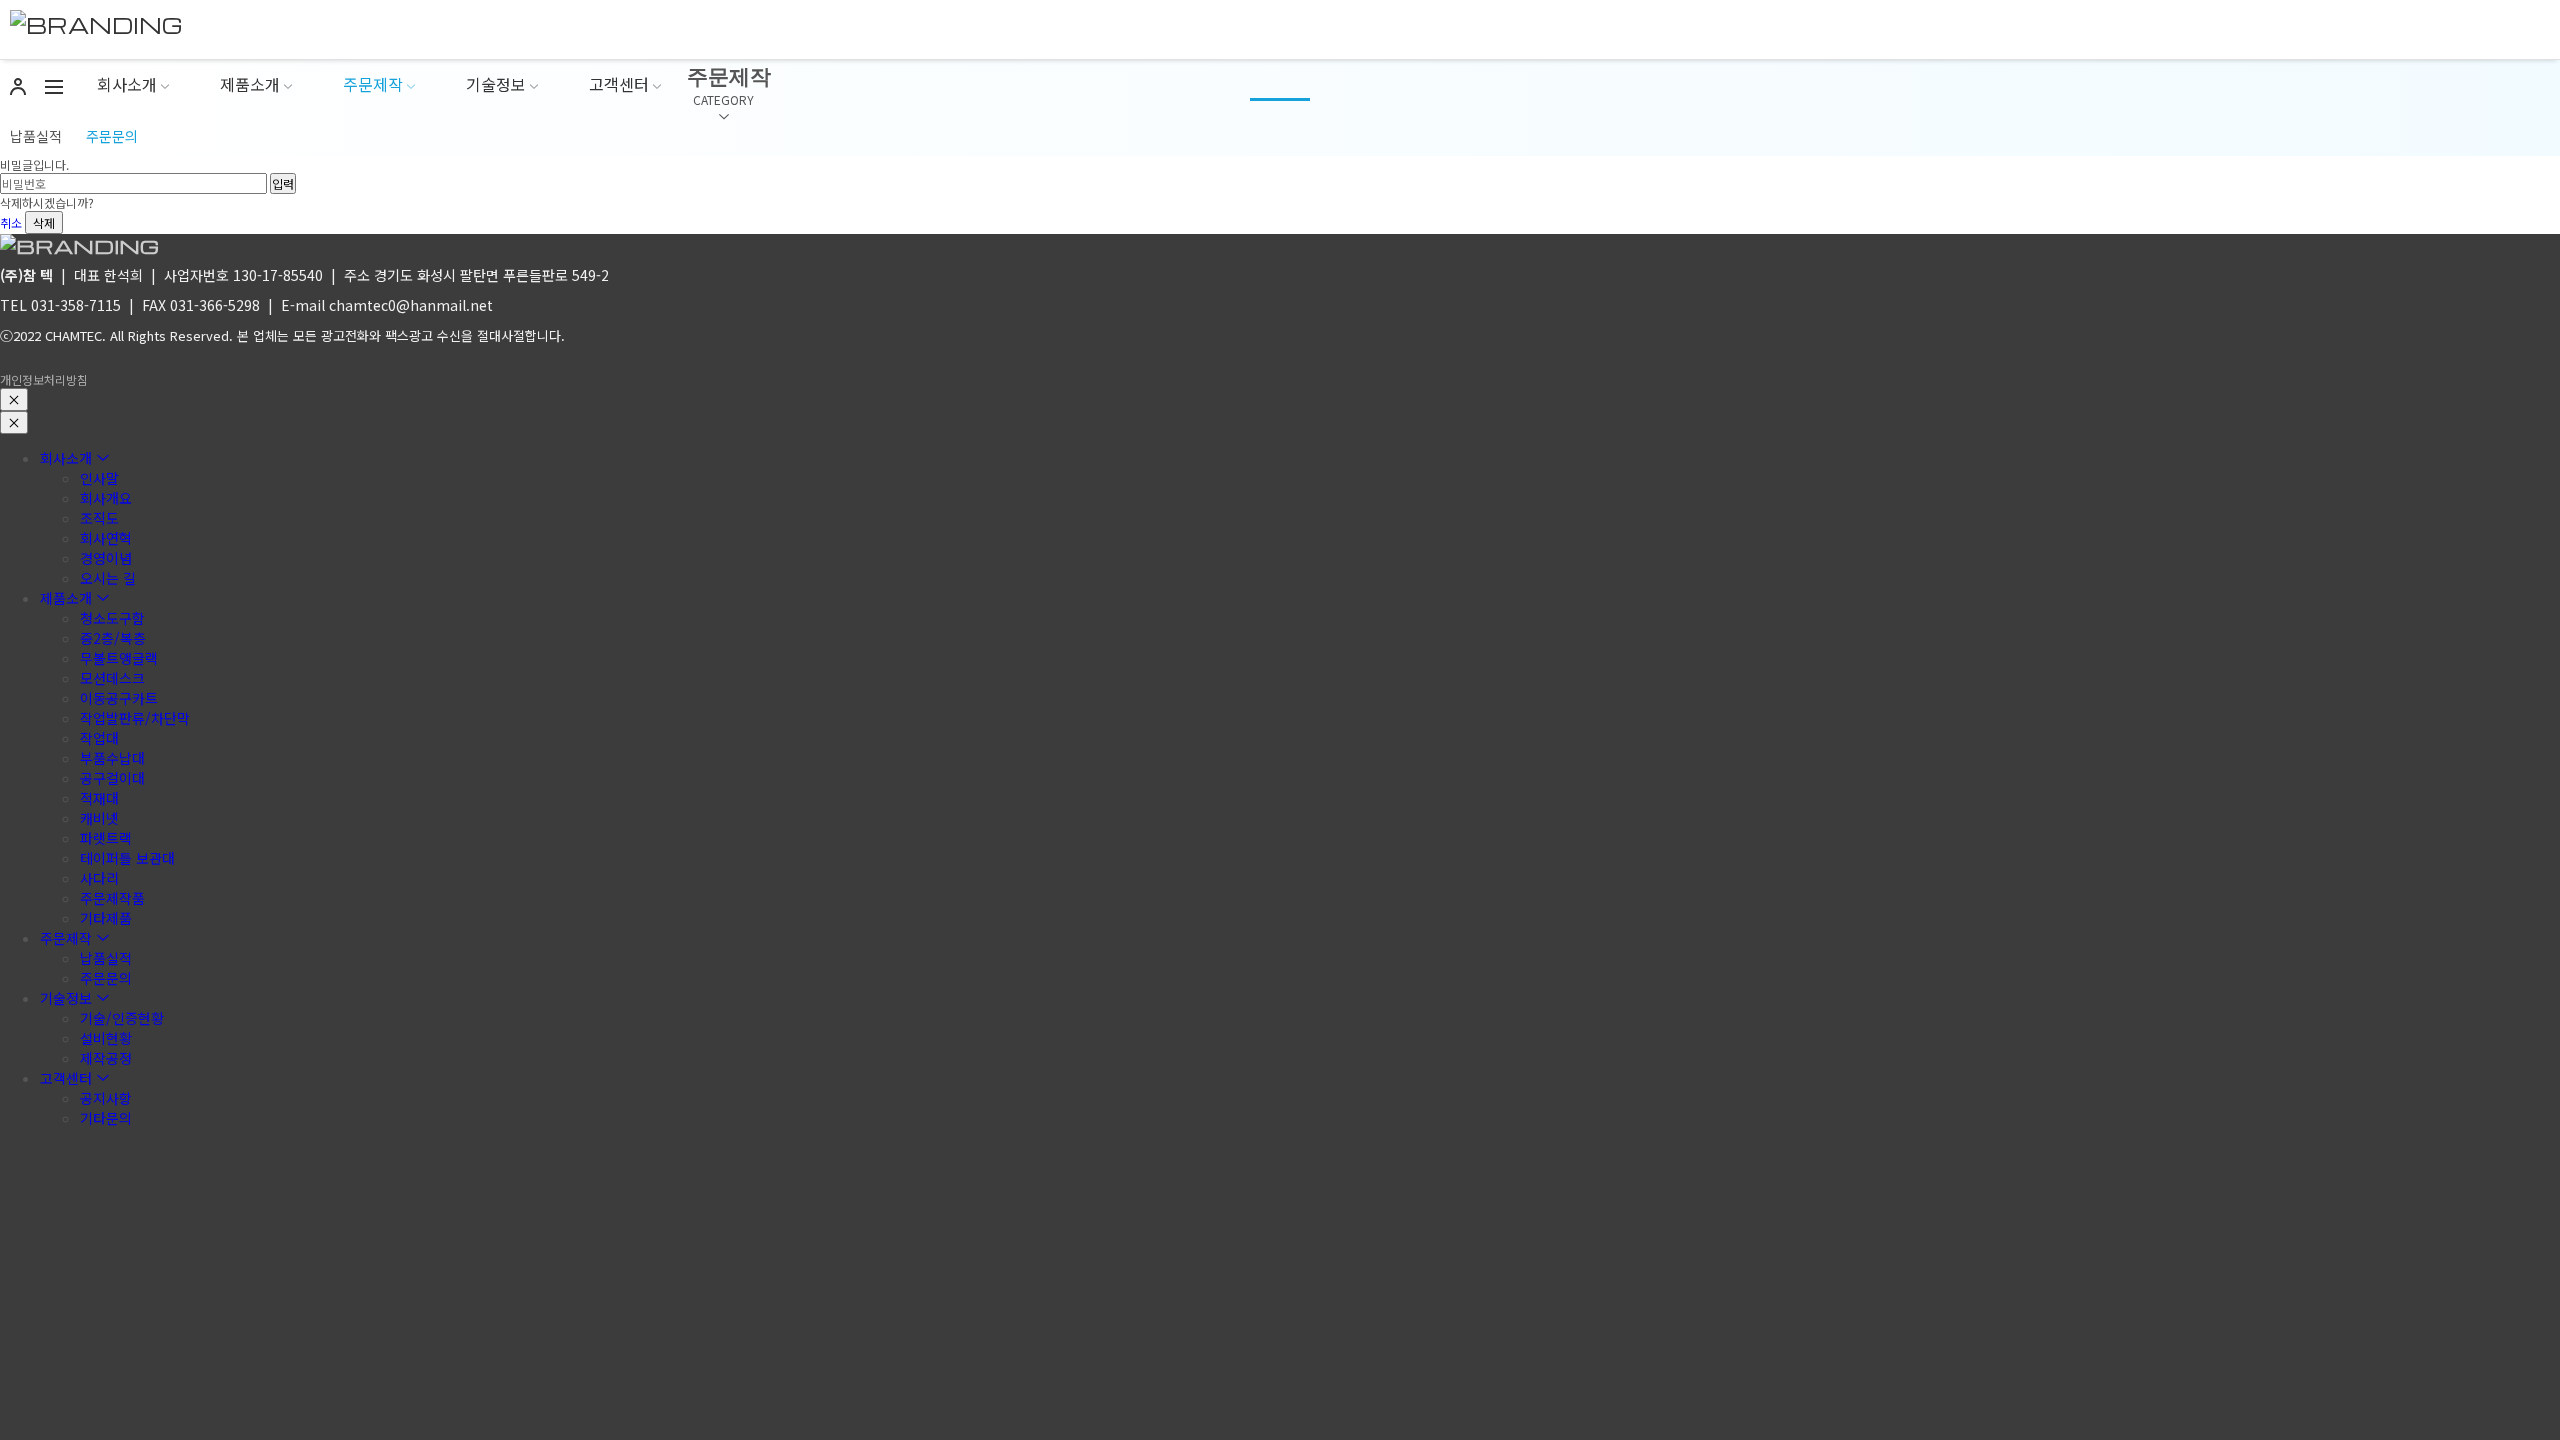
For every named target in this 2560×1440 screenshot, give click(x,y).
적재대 (99, 798)
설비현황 (106, 1038)
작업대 (99, 738)
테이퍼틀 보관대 (127, 858)
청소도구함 (112, 618)
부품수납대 (112, 758)
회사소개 (127, 84)
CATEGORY (723, 99)
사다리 (99, 878)
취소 (11, 222)
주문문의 (112, 136)
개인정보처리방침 (44, 379)
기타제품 (106, 918)
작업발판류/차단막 (135, 718)
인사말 (99, 478)
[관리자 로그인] (18, 85)
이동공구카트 (119, 698)
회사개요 (106, 498)
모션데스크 (112, 678)
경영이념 (106, 558)
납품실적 (36, 136)
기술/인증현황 (122, 1018)
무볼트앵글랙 (119, 658)
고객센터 (619, 84)
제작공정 (106, 1058)
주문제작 (373, 84)
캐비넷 (99, 818)
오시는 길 (108, 578)
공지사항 (106, 1098)
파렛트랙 (106, 838)
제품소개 (250, 84)
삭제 (44, 222)
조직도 (99, 518)
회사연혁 (106, 538)
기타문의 (106, 1118)
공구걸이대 (112, 778)
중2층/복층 (113, 638)
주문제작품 (112, 898)
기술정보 (496, 84)
